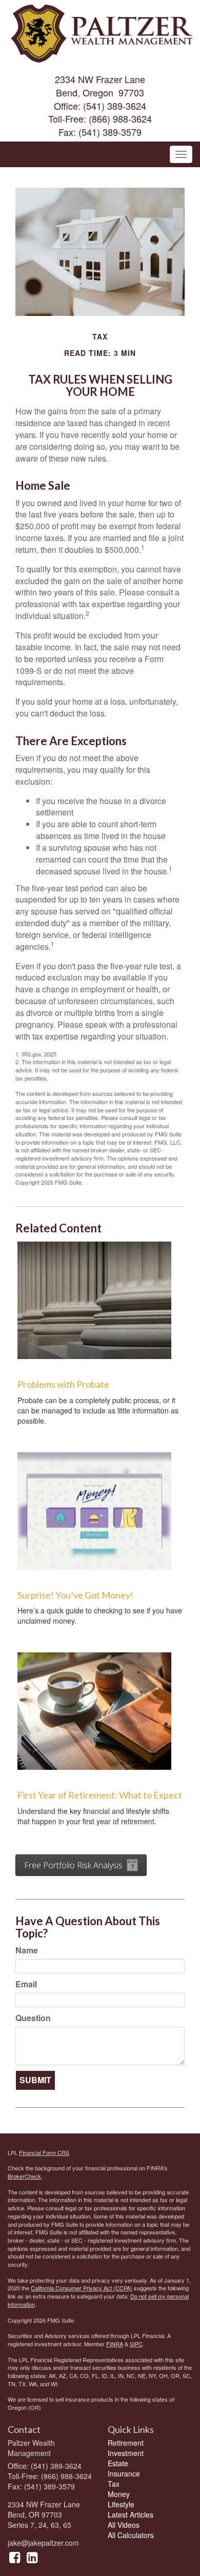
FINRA (115, 2344)
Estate (118, 2463)
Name (27, 1950)
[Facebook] (15, 2557)
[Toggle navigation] (181, 154)
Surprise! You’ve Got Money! (75, 1595)
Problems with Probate (63, 1384)
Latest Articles (131, 2514)
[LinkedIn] (32, 2557)
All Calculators (131, 2535)
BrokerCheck (24, 2176)
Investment (126, 2453)
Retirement (126, 2443)
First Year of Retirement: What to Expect (100, 1795)
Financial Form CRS (44, 2152)
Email (26, 1984)
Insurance (124, 2473)
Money (119, 2494)
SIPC (136, 2344)
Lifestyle (121, 2504)
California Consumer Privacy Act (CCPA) (82, 2288)
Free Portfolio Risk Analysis (73, 1865)
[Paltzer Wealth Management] (100, 31)
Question (33, 2018)
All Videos (124, 2525)
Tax (114, 2484)
